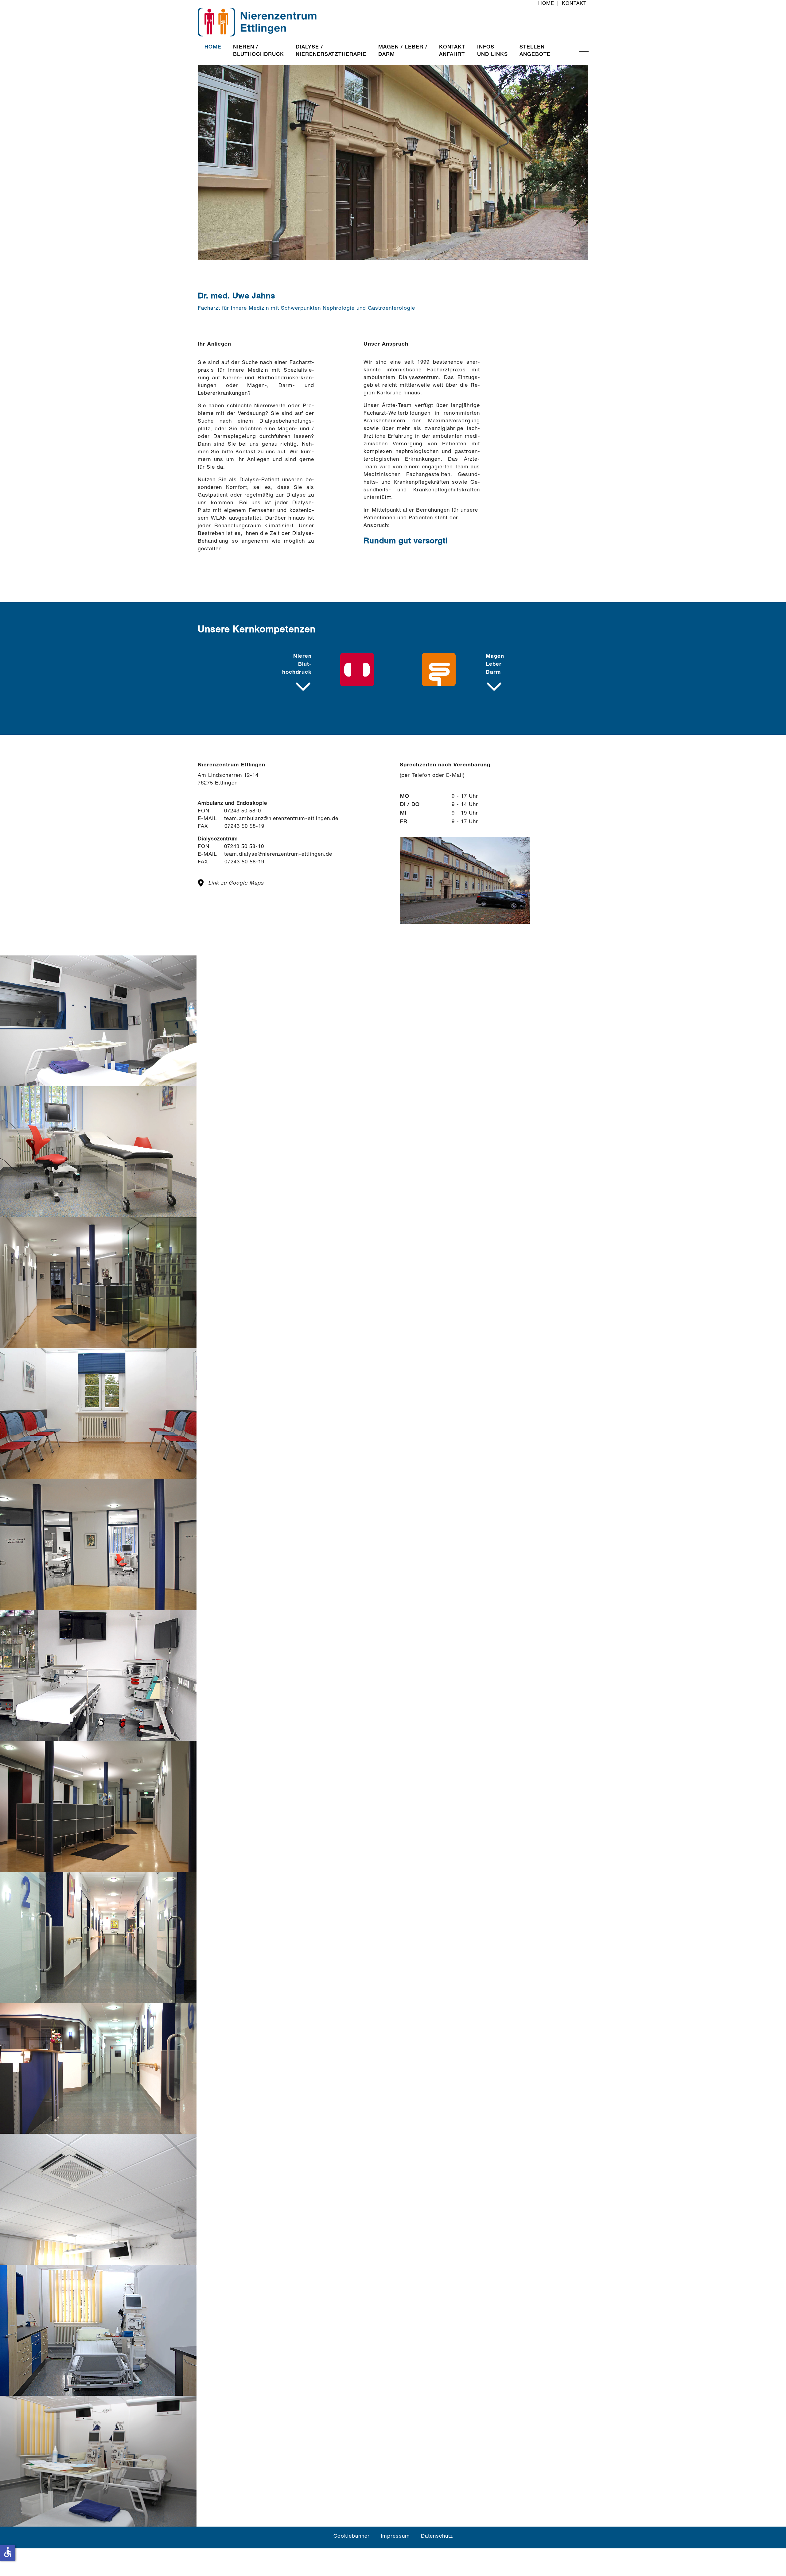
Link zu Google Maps (236, 883)
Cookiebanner (352, 2537)
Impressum (395, 2537)
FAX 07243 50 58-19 (231, 862)
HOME (546, 4)
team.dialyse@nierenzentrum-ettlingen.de (278, 855)
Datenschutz (437, 2537)
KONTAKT (574, 4)
